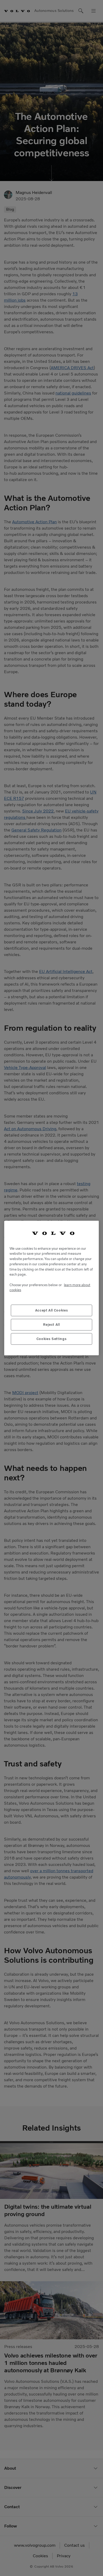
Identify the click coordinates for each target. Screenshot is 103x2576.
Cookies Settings (52, 1339)
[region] (51, 1288)
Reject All (51, 1325)
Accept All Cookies (52, 1310)
